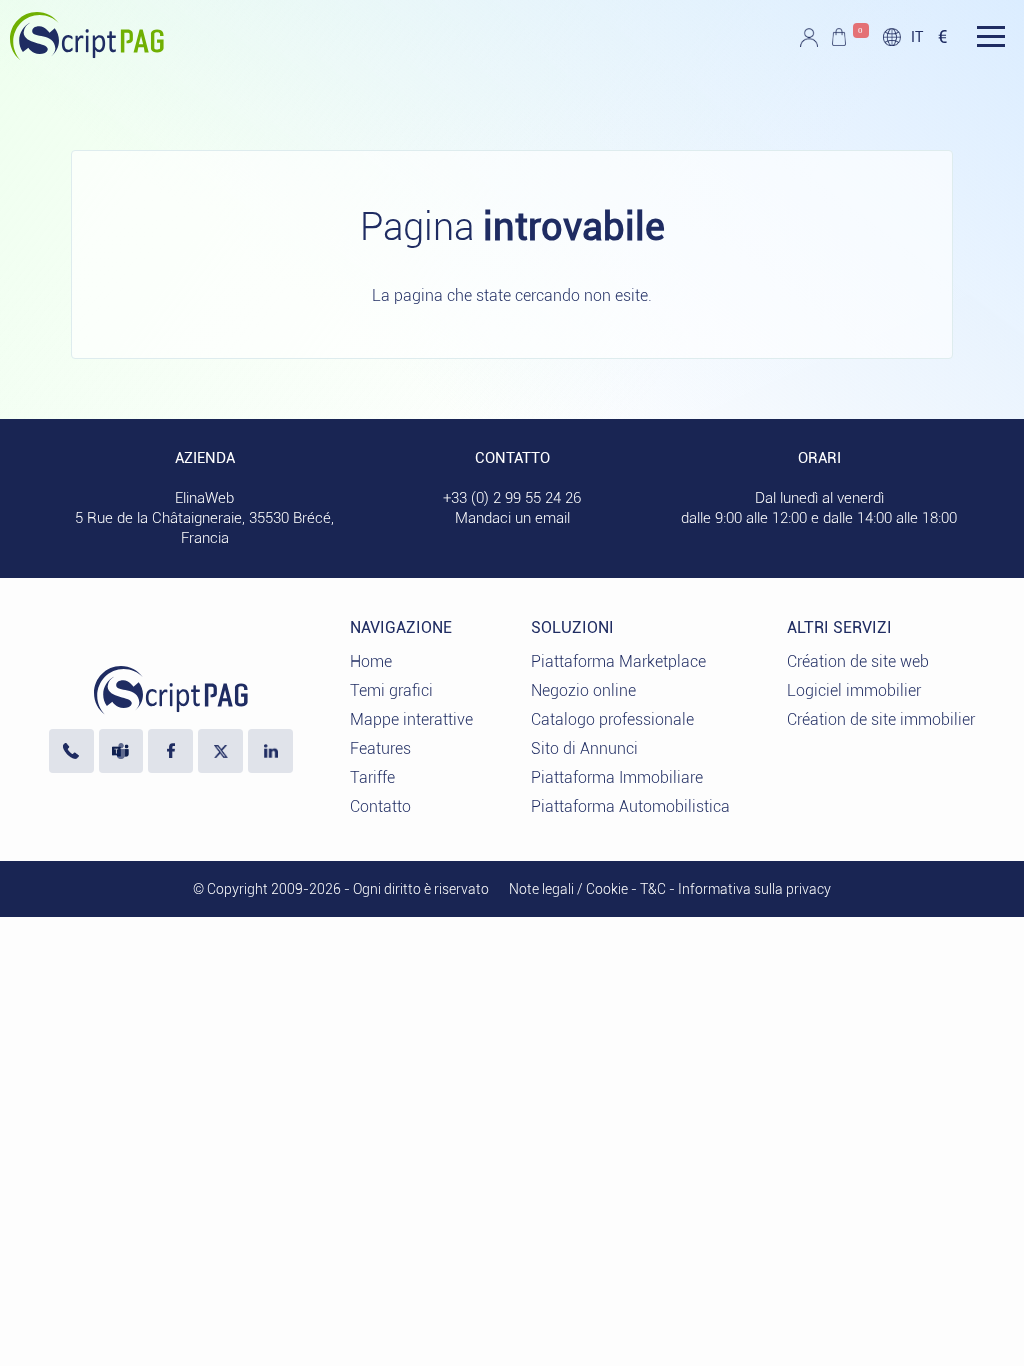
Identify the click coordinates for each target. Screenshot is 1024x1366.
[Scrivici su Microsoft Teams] (121, 751)
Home (371, 661)
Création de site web (858, 661)
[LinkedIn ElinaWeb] (270, 751)
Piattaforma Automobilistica (630, 806)
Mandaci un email (512, 518)
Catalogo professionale (612, 719)
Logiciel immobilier (854, 690)
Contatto (380, 806)
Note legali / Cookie (568, 889)
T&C (653, 889)
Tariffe (372, 777)
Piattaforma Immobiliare (617, 777)
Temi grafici (391, 690)
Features (380, 748)
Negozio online (583, 690)
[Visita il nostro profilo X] (220, 751)
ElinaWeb (204, 498)
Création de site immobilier (881, 719)
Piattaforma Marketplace (618, 661)
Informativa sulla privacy (754, 889)
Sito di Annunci (584, 748)
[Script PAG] (87, 54)
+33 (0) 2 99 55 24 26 (512, 498)
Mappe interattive (411, 719)
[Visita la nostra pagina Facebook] (170, 751)
